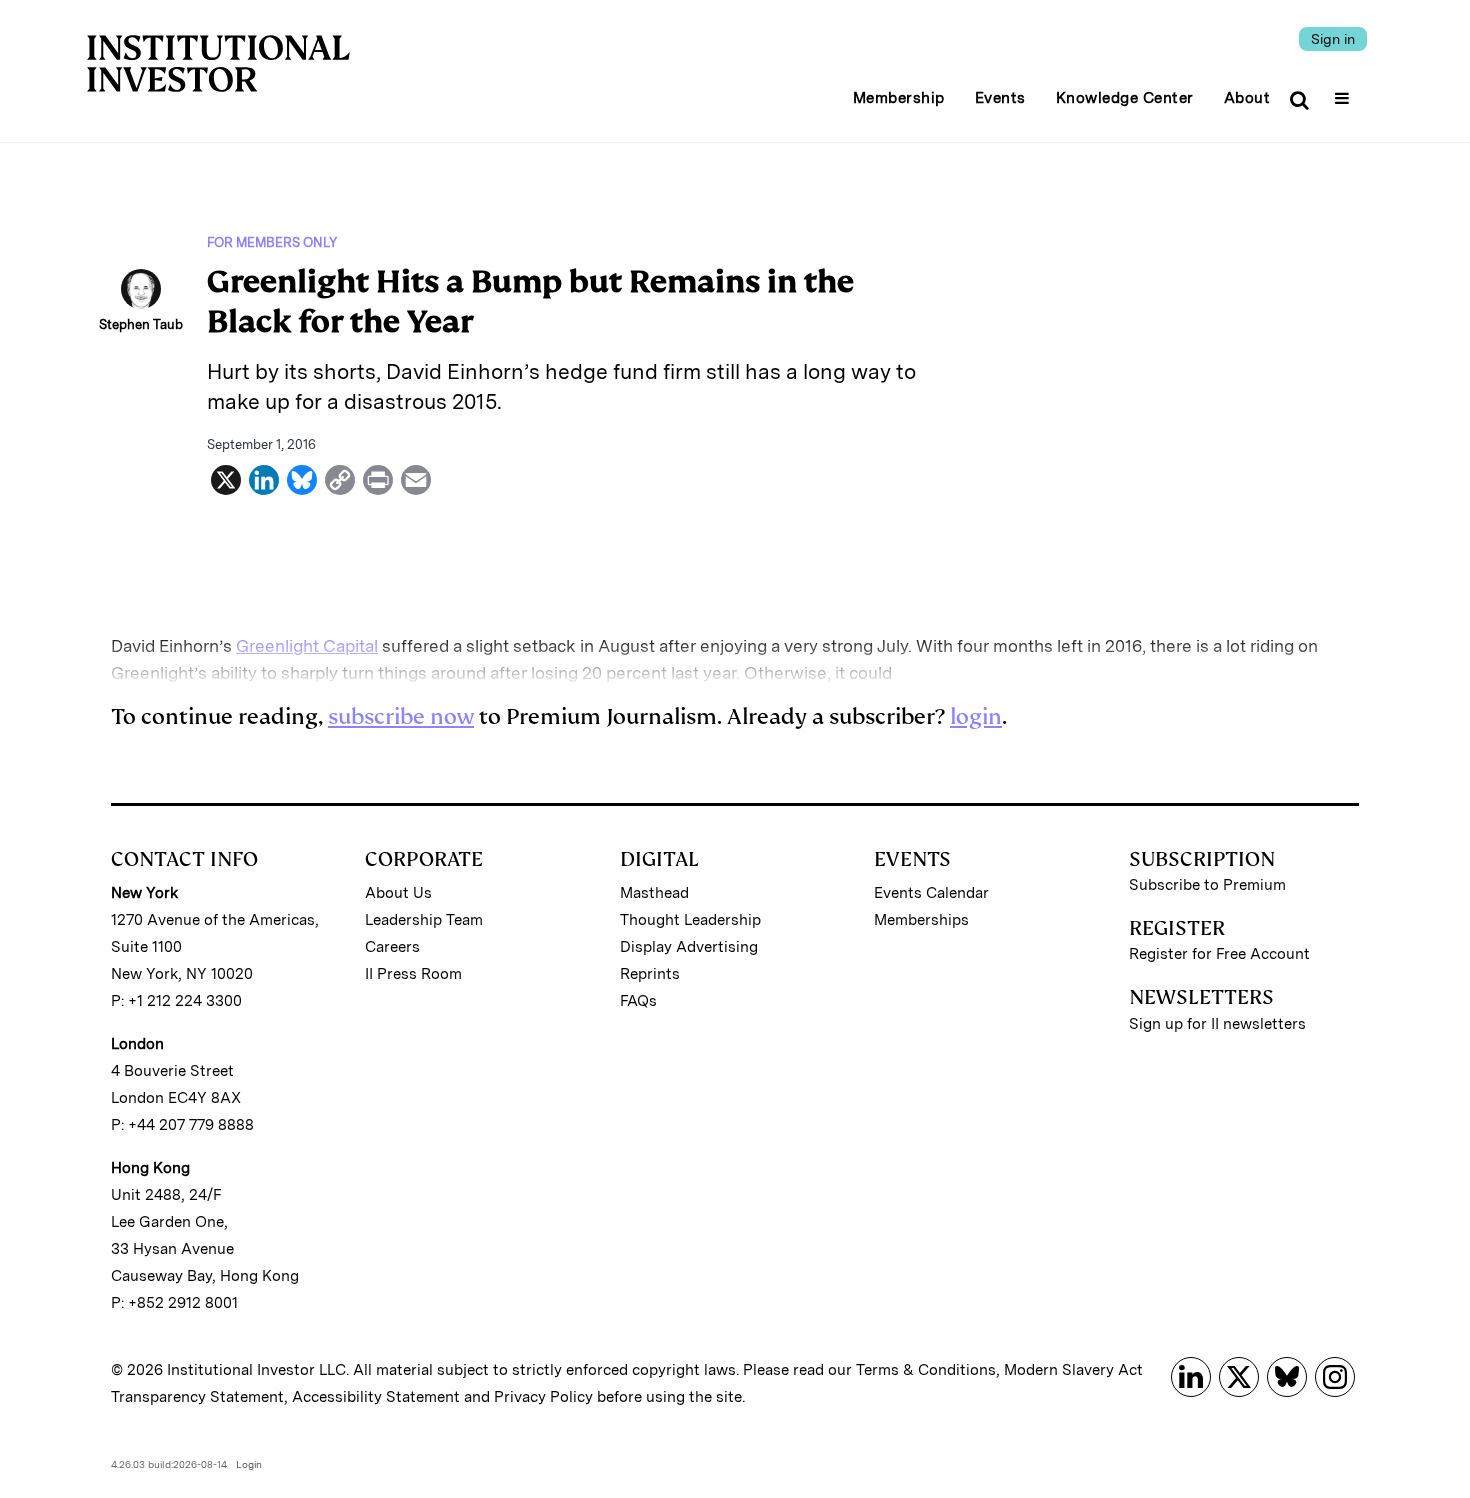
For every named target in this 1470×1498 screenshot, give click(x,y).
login (976, 716)
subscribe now (401, 716)
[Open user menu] (1344, 92)
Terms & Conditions (926, 1370)
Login (249, 1464)
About (1247, 98)
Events (1000, 98)
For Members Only (272, 242)
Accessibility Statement (376, 1397)
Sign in (1333, 39)
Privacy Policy (543, 1397)
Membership (899, 98)
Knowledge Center (1125, 98)
